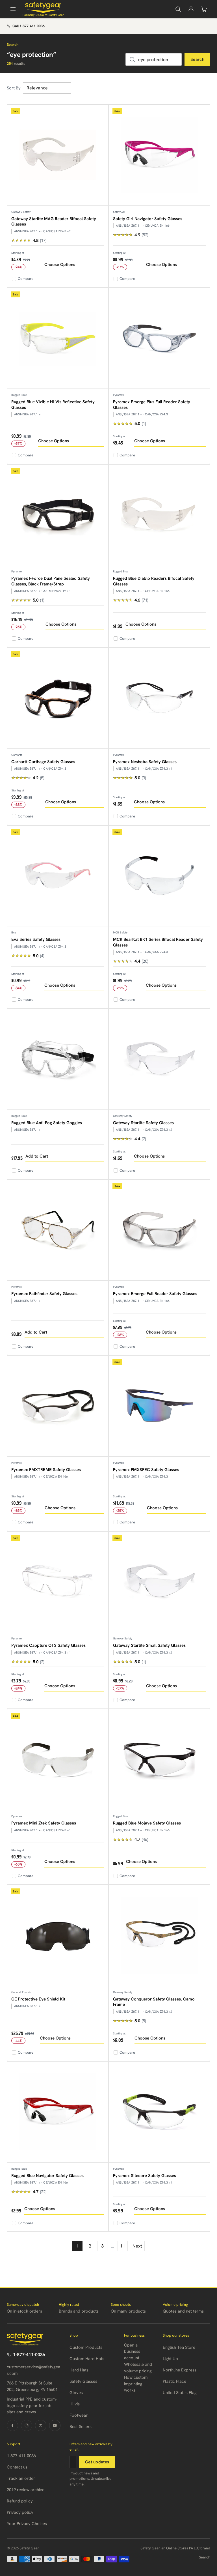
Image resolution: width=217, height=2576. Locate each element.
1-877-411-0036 (29, 2355)
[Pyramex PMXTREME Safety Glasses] (58, 1406)
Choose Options (60, 265)
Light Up (170, 2359)
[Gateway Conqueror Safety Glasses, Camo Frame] (160, 1936)
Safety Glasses (83, 2381)
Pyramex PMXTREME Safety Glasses (46, 1470)
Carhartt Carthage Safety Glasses (43, 762)
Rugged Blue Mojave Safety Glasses (147, 1823)
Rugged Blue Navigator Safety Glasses (47, 2176)
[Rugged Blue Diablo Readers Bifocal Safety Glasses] (160, 515)
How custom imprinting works (136, 2384)
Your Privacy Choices (27, 2524)
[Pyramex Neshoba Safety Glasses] (160, 698)
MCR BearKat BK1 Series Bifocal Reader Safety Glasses (158, 942)
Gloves (76, 2393)
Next (137, 2246)
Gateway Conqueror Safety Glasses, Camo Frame (154, 2002)
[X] (41, 2425)
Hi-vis (75, 2404)
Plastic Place (174, 2381)
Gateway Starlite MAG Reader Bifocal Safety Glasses (54, 222)
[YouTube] (55, 2425)
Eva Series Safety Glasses (36, 939)
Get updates (97, 2462)
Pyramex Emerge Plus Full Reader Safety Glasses (152, 405)
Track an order (21, 2478)
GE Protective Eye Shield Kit (38, 1999)
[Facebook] (12, 2425)
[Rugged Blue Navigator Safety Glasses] (58, 2112)
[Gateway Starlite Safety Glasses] (160, 1059)
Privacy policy (20, 2512)
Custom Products (86, 2347)
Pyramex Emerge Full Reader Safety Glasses (155, 1294)
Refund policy (20, 2501)
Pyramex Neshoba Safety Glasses (145, 762)
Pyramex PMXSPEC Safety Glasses (146, 1470)
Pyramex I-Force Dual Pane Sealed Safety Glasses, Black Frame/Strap (51, 581)
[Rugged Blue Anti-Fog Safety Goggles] (58, 1059)
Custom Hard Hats (87, 2359)
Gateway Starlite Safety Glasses (143, 1123)
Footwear (79, 2415)
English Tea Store (179, 2347)
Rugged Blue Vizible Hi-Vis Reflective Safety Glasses (53, 405)
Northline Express (180, 2370)
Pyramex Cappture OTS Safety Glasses (48, 1645)
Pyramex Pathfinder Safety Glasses (44, 1294)
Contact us (17, 2467)
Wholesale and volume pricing (138, 2368)
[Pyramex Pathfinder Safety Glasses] (58, 1230)
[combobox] (154, 59)
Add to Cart (37, 1156)
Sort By (14, 88)
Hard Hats (79, 2370)
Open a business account (132, 2351)
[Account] (191, 9)
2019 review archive (26, 2490)
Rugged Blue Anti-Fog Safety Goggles (47, 1123)
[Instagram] (27, 2425)
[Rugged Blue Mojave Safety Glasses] (160, 1760)
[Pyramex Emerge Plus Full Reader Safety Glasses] (160, 339)
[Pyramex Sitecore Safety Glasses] (160, 2112)
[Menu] (13, 9)
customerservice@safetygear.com (33, 2370)
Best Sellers (81, 2427)
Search (197, 59)
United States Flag (180, 2393)
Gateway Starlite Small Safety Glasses (149, 1645)
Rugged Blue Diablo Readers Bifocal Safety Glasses (154, 581)
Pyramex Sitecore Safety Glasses (145, 2176)
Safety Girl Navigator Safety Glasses (148, 219)
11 (123, 2246)
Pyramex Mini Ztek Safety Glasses (44, 1823)
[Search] (178, 9)
